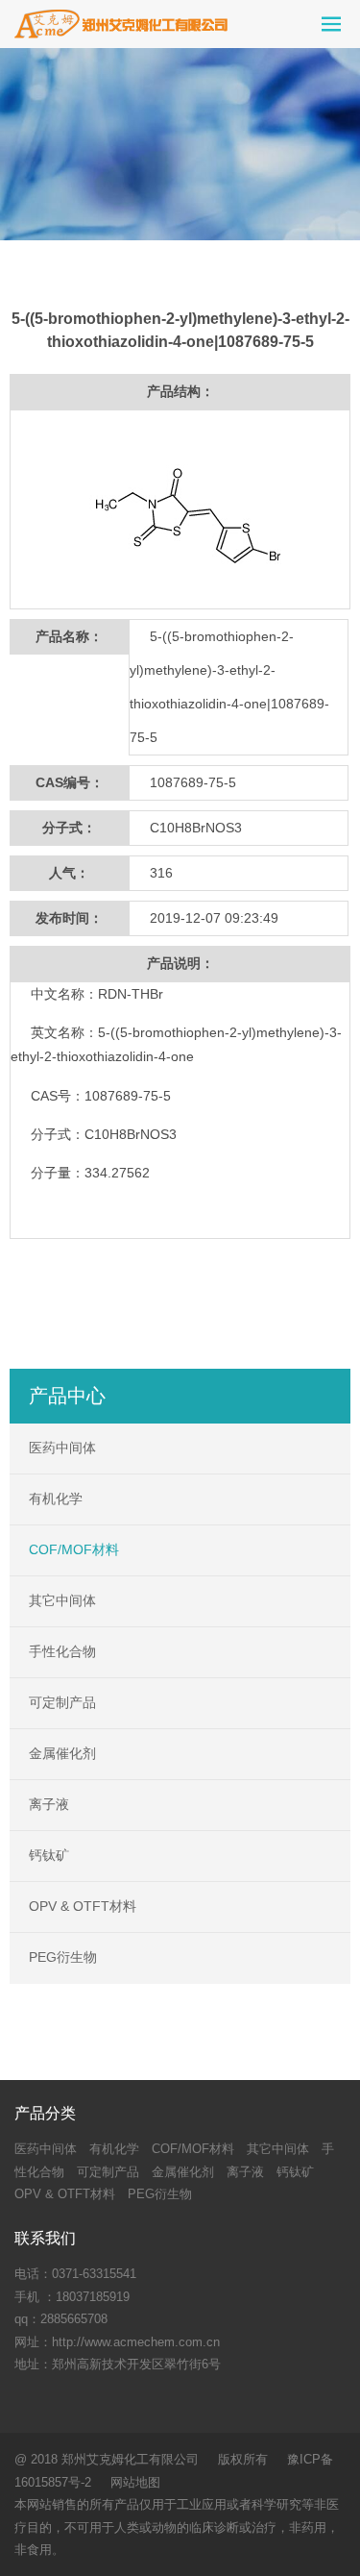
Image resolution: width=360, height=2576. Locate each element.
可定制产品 (62, 1702)
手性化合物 (62, 1651)
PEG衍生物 (63, 1957)
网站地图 (135, 2482)
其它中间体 (62, 1600)
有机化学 (56, 1499)
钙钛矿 (49, 1855)
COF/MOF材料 (74, 1549)
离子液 (49, 1804)
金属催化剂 (62, 1753)
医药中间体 (62, 1448)
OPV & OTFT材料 (83, 1906)
